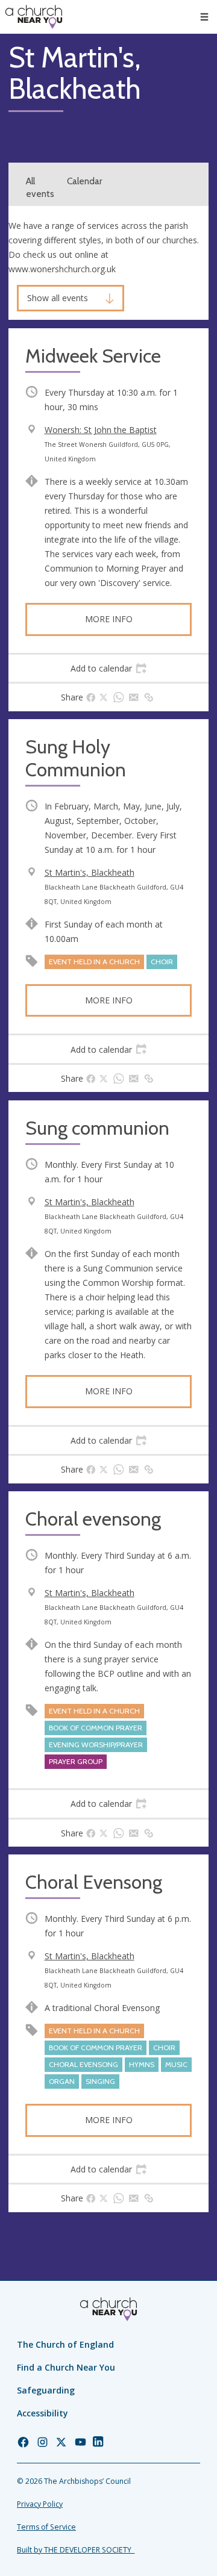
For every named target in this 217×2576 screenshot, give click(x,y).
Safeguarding (46, 2390)
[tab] (108, 669)
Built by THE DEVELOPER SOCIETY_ (76, 2550)
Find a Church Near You (66, 2367)
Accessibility (42, 2413)
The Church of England (65, 2344)
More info (109, 619)
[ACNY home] (34, 17)
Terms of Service (46, 2527)
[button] (204, 17)
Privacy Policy (40, 2504)
